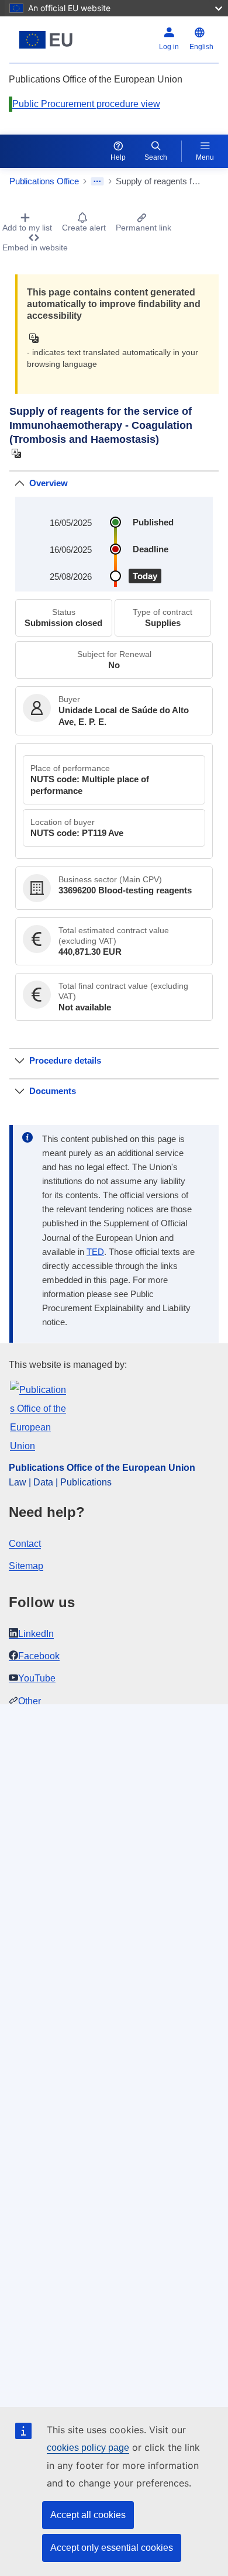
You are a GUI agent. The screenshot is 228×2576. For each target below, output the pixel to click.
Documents (53, 1091)
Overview (49, 483)
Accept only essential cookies (112, 2548)
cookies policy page (88, 2448)
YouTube (37, 1678)
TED (95, 1252)
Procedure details (65, 1060)
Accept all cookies (88, 2515)
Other (30, 1701)
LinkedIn (36, 1634)
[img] (37, 338)
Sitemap (26, 1566)
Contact (25, 1544)
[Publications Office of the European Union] (46, 40)
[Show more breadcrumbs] (97, 181)
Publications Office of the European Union (102, 1468)
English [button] (201, 47)
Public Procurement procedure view (86, 104)
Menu (205, 157)
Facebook (39, 1656)
